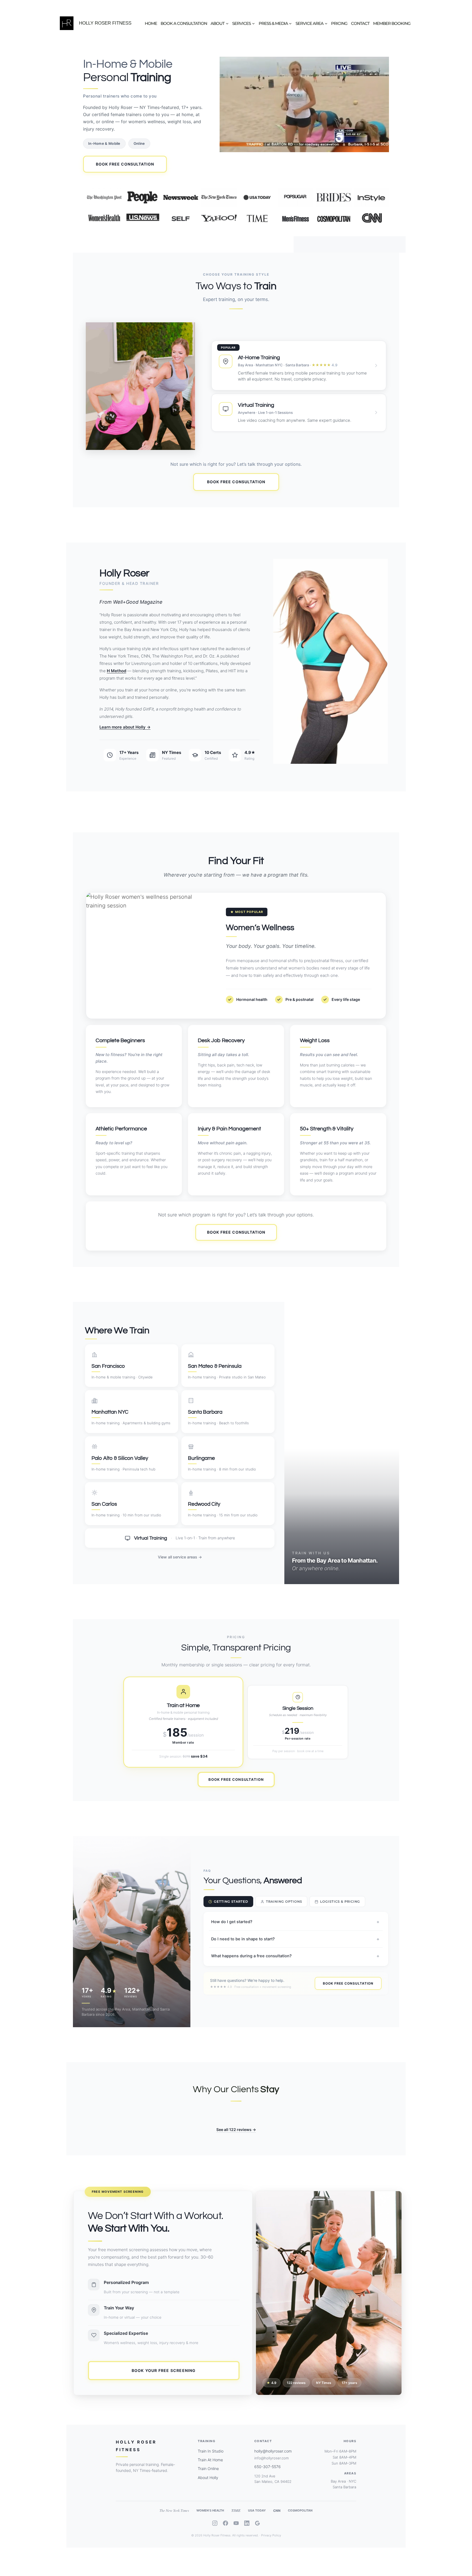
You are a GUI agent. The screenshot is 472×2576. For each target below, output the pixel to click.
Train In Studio (211, 2451)
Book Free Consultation (125, 164)
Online (139, 143)
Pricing (339, 23)
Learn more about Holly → (125, 727)
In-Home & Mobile (104, 143)
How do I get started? (295, 1922)
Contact (360, 23)
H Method (116, 671)
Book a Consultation (184, 23)
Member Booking (392, 23)
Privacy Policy (271, 2535)
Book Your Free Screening (164, 2370)
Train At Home (210, 2460)
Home (151, 23)
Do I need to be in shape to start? (295, 1939)
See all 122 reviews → (236, 2130)
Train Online (208, 2469)
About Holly (208, 2478)
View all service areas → (180, 1557)
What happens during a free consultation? (295, 1956)
